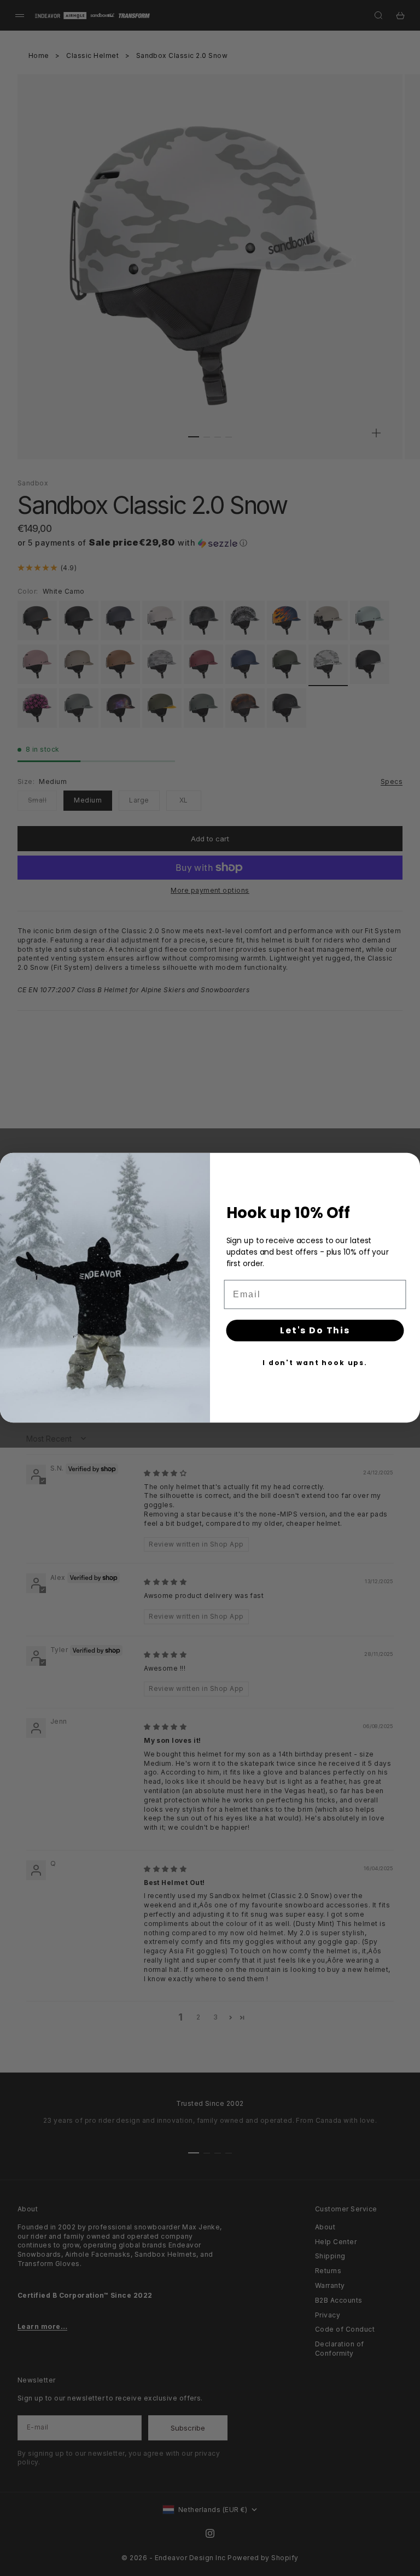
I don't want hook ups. (315, 1363)
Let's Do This (315, 1330)
